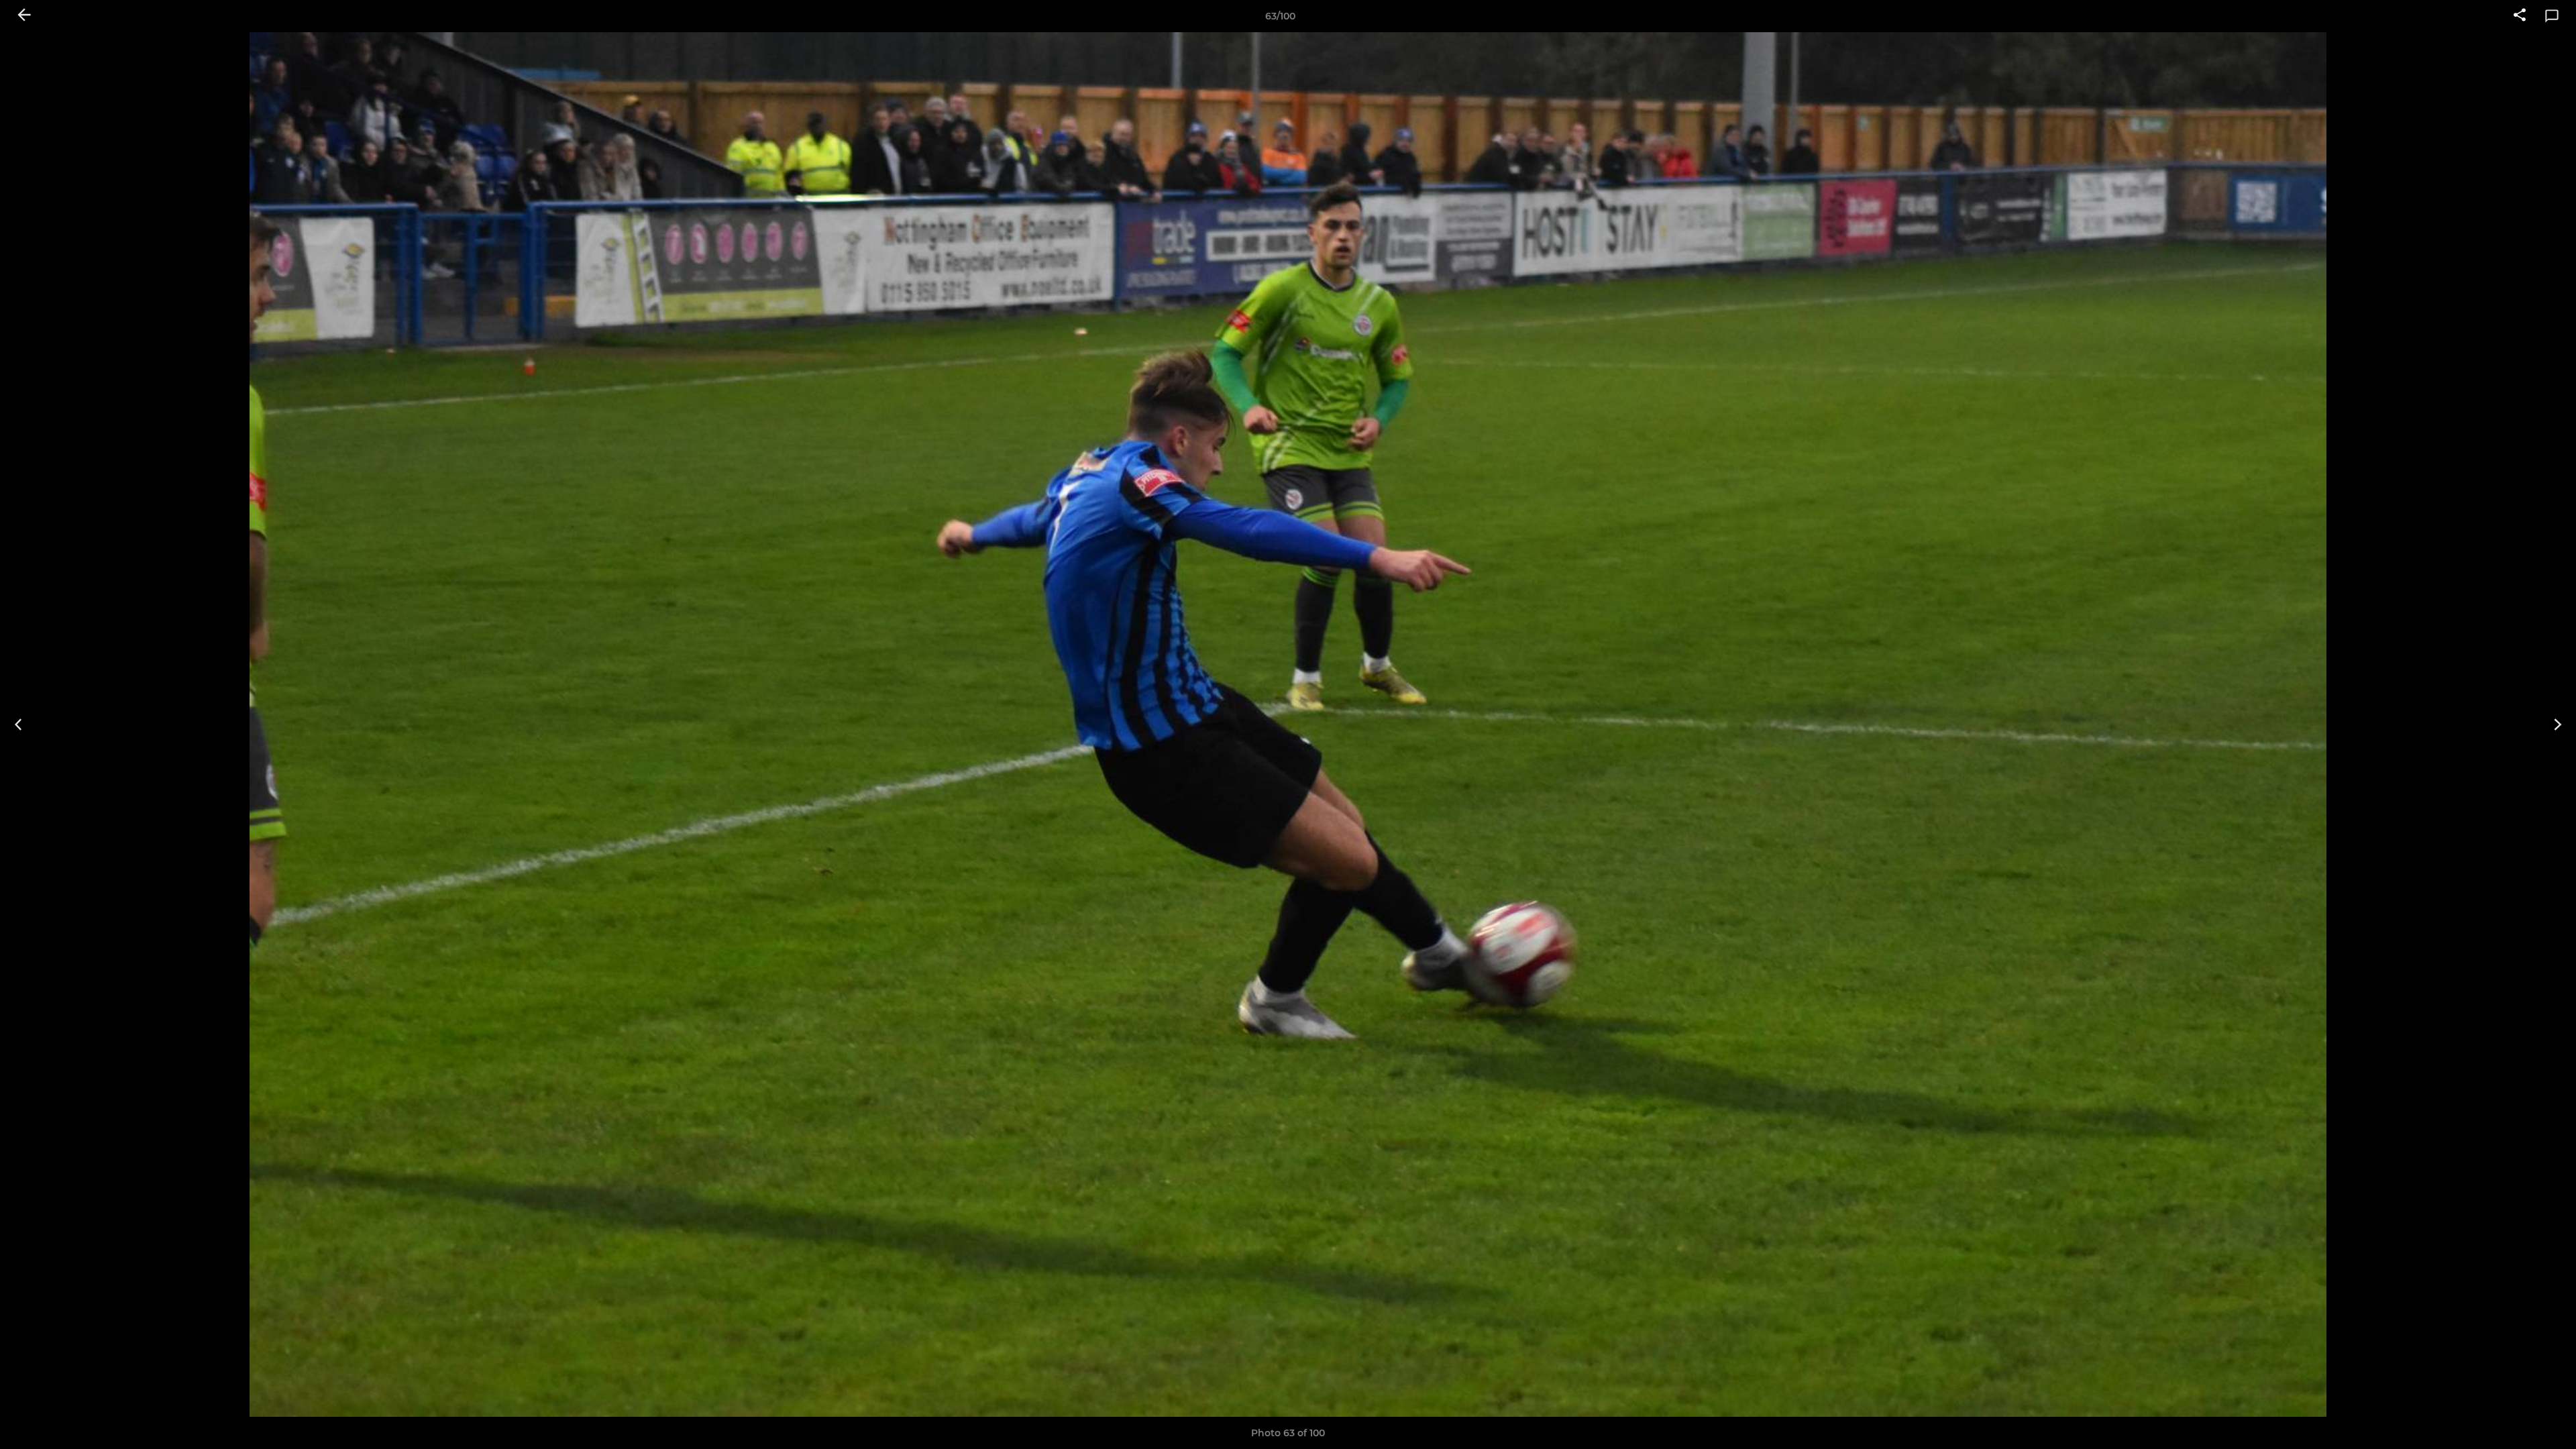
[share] (2520, 16)
